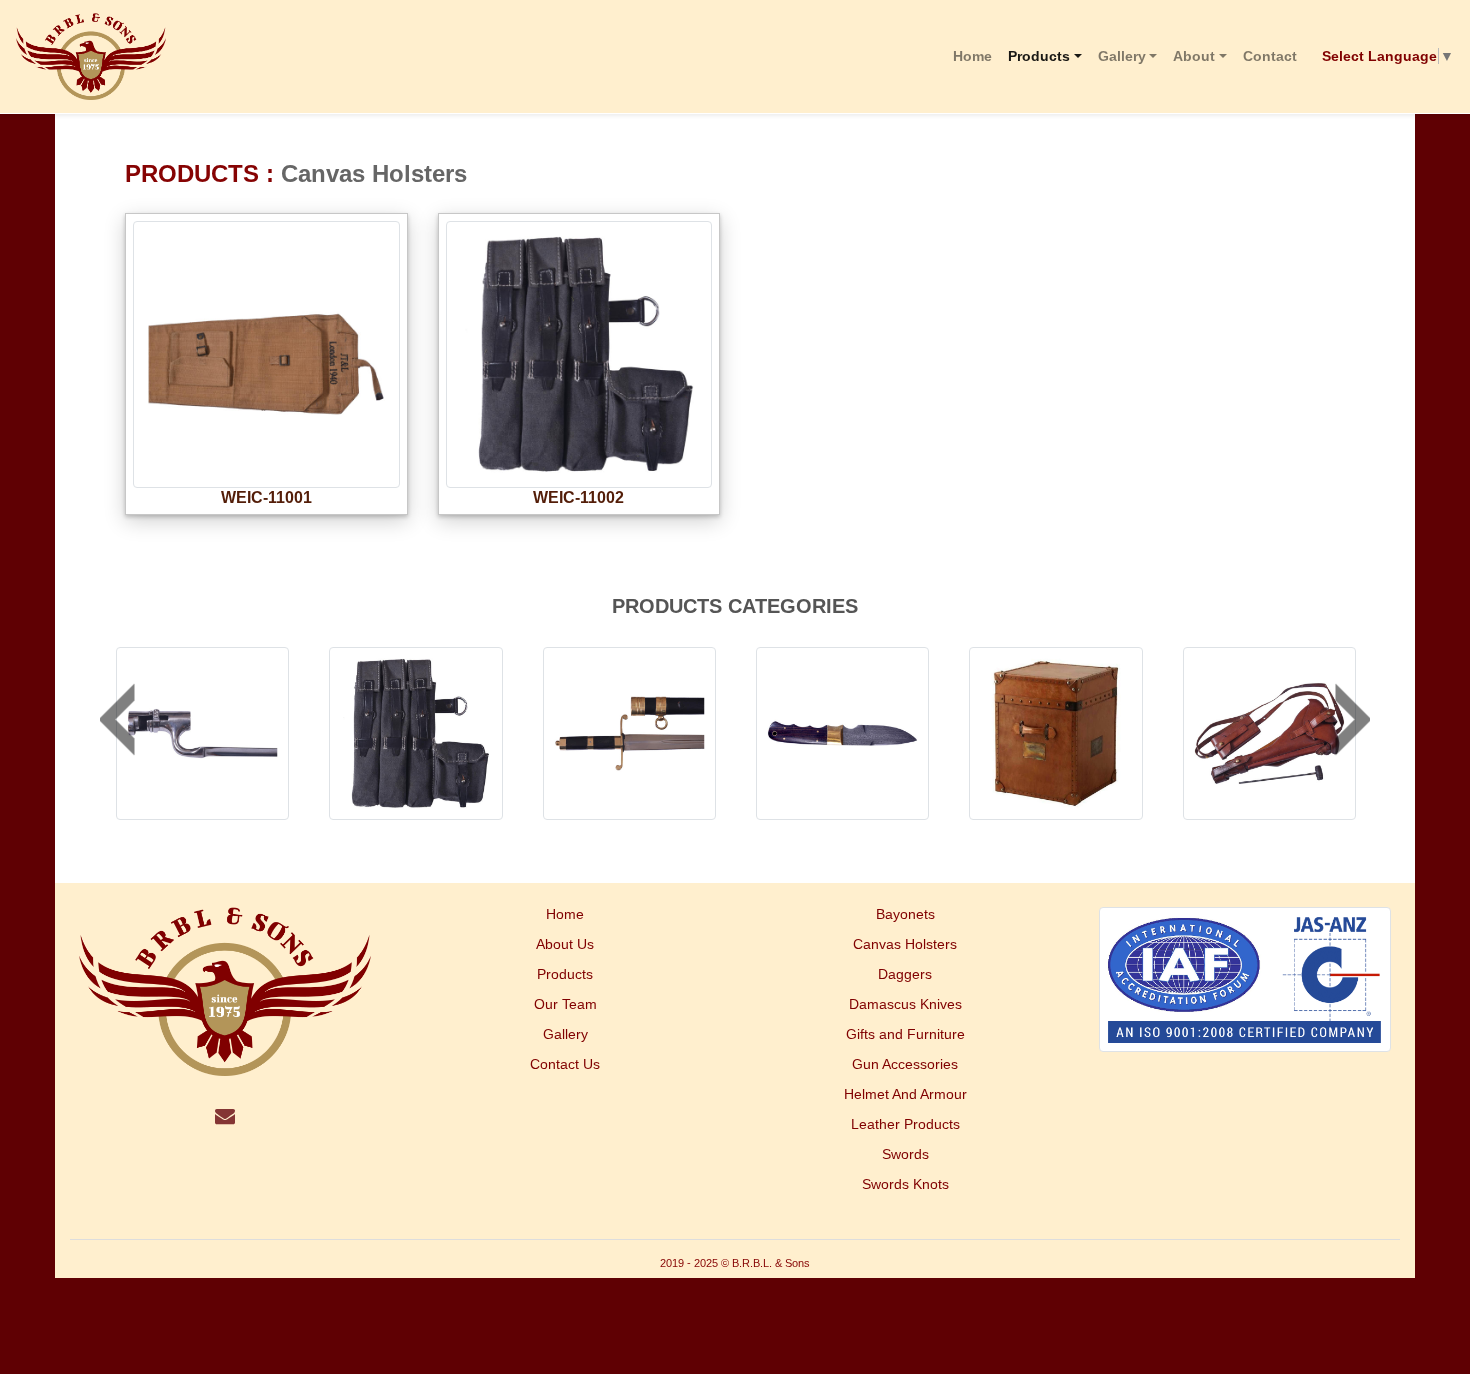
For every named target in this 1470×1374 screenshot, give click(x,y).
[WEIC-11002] (579, 483)
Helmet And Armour (905, 1094)
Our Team (565, 1004)
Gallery (1122, 56)
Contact (1270, 56)
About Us (565, 944)
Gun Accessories (905, 1064)
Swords (905, 1154)
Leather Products (905, 1124)
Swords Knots (905, 1184)
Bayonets (905, 914)
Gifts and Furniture (905, 1034)
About (1194, 56)
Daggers (905, 974)
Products (1039, 56)
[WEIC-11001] (266, 483)
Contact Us (565, 1064)
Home (972, 56)
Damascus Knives (905, 1004)
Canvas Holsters (905, 944)
